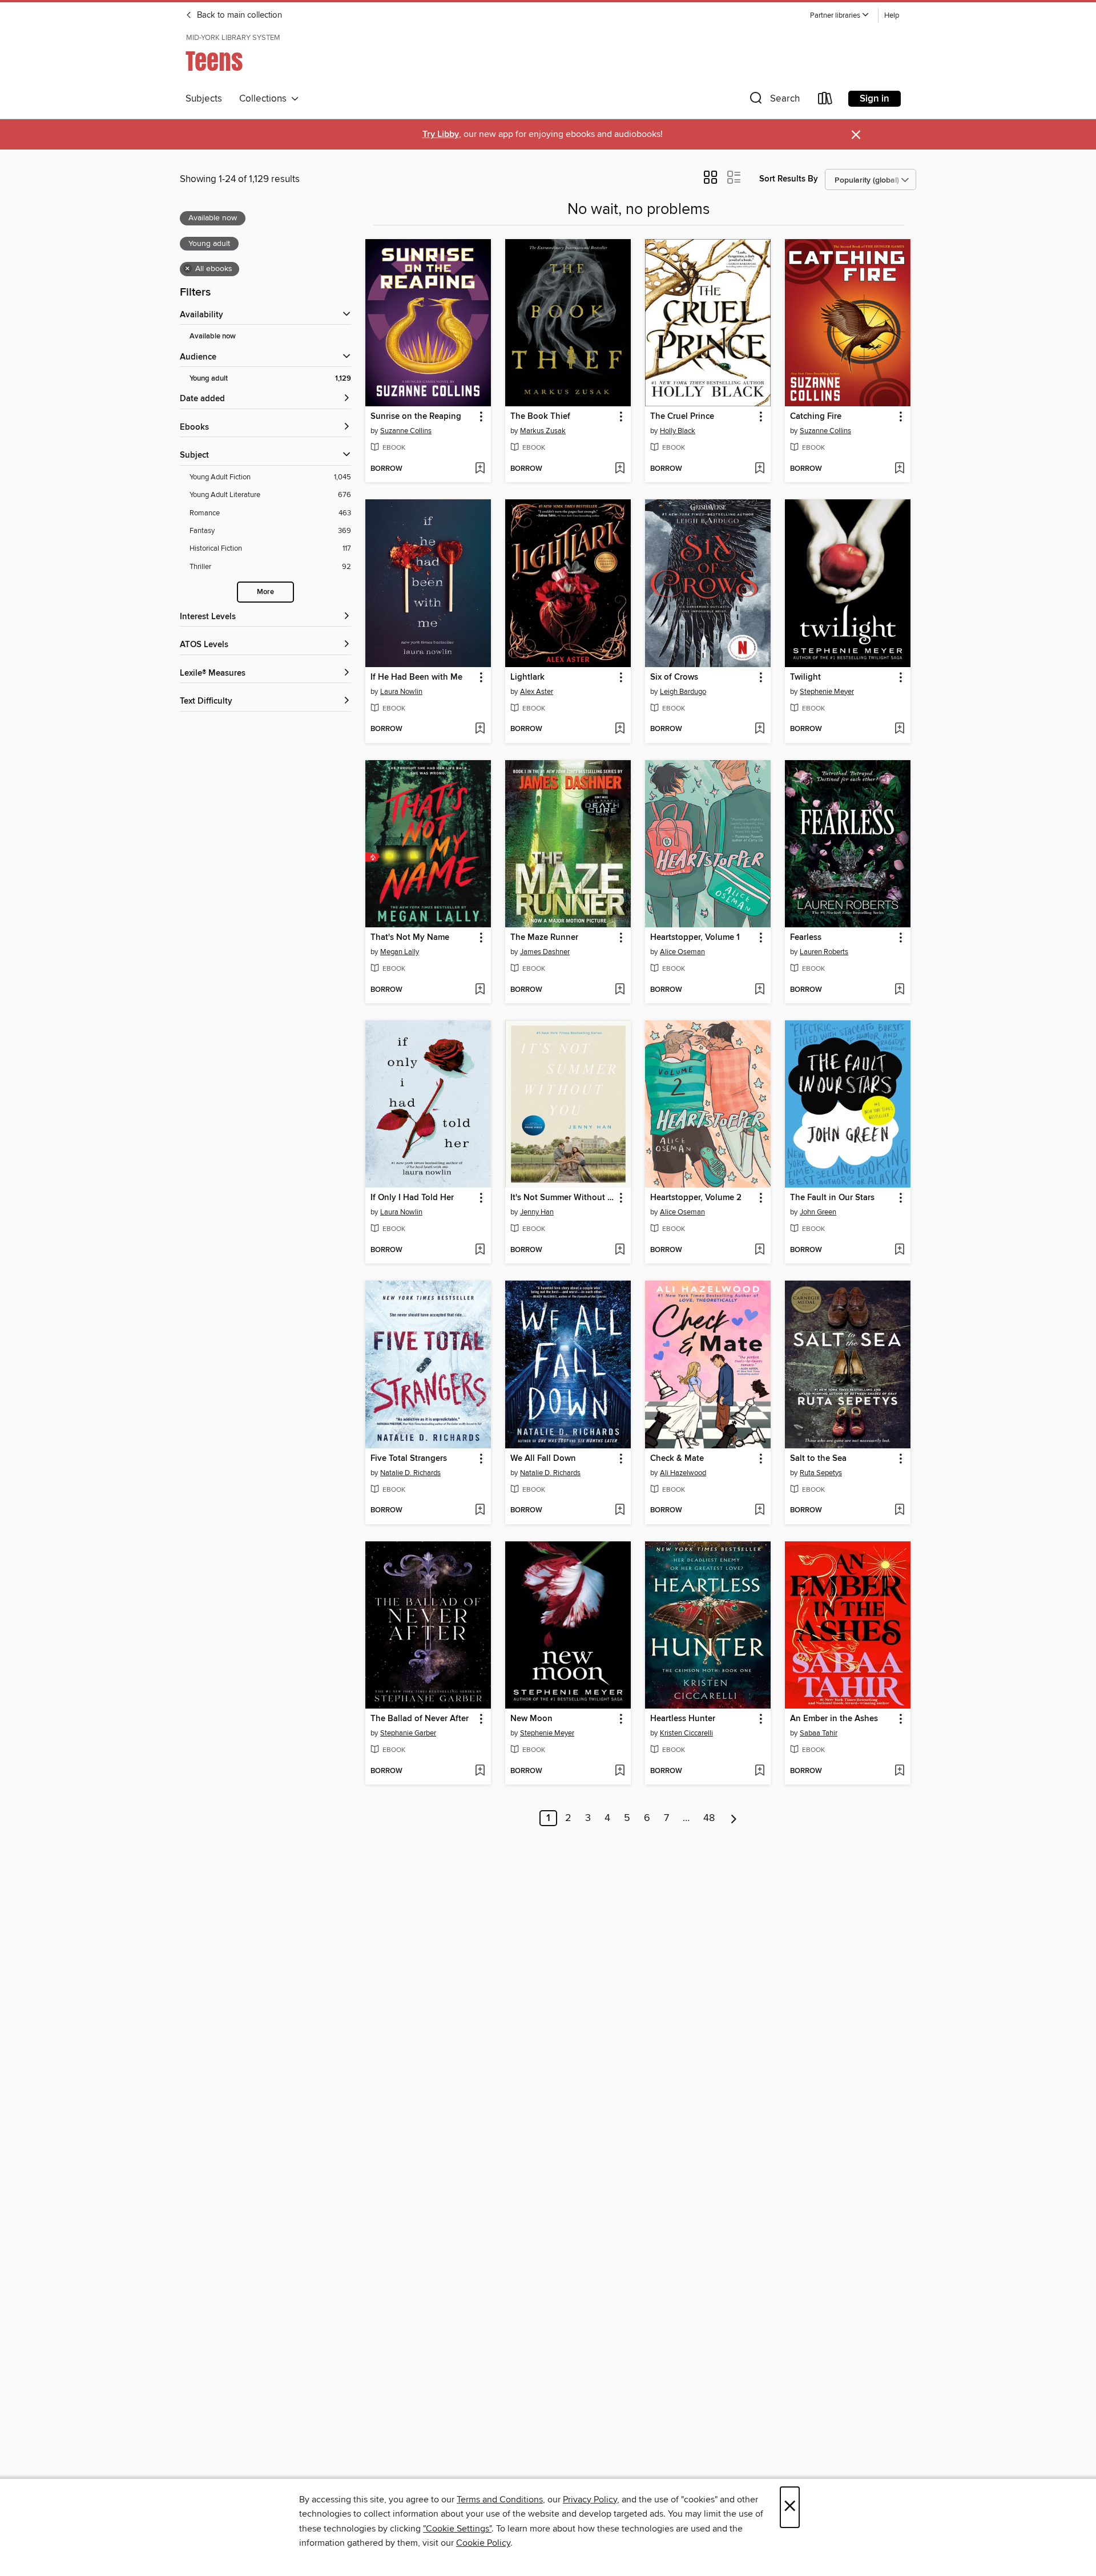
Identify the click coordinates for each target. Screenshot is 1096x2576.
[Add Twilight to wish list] (899, 729)
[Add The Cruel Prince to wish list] (759, 469)
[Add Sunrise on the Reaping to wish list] (480, 469)
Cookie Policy (483, 2543)
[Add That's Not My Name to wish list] (480, 990)
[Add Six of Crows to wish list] (759, 729)
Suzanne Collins (406, 431)
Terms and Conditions (500, 2500)
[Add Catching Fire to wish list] (899, 469)
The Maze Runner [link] (544, 938)
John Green (818, 1212)
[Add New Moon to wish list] (620, 1771)
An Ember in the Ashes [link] (834, 1719)
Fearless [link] (806, 938)
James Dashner (545, 952)
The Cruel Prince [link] (682, 417)
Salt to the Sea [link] (818, 1459)
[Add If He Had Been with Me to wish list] (480, 729)
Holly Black (678, 431)
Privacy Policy (590, 2500)
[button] (840, 16)
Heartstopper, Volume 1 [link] (695, 938)
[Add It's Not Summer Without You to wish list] (620, 1250)
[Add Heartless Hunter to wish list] (759, 1771)
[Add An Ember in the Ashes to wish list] (899, 1771)
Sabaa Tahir (819, 1733)
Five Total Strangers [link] (409, 1459)
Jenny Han (537, 1212)
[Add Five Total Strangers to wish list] (480, 1511)
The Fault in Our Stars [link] (832, 1198)
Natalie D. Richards (410, 1473)
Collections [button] (265, 99)
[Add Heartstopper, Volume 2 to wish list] (759, 1250)
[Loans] (825, 101)
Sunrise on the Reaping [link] (416, 417)
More (265, 592)
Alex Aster (537, 692)
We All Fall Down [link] (543, 1459)
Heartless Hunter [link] (683, 1719)
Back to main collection (238, 15)
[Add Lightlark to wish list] (620, 729)
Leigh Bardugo (683, 692)
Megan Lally (400, 952)
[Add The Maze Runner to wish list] (620, 990)
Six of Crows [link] (674, 677)
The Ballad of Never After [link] (420, 1719)
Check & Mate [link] (677, 1459)
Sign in (875, 99)
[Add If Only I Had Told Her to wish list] (480, 1250)
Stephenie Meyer (827, 692)
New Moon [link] (531, 1719)
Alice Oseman (682, 952)
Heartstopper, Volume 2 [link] (696, 1198)
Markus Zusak (543, 431)
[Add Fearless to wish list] (899, 990)
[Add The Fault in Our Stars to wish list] (899, 1250)
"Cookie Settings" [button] (457, 2529)
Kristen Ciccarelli (686, 1733)
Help (892, 16)
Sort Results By (789, 179)
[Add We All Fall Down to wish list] (620, 1511)
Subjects (204, 99)
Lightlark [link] (527, 677)
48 (709, 1818)
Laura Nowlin (401, 692)
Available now (213, 336)
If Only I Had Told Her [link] (412, 1198)
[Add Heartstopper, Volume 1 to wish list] (759, 990)
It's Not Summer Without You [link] (563, 1198)
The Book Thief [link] (540, 417)
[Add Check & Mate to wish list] (759, 1511)
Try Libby (441, 134)
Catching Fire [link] (816, 417)
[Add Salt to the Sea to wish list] (899, 1511)
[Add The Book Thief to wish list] (620, 469)
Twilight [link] (805, 677)
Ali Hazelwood (683, 1473)
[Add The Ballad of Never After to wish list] (480, 1771)
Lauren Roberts (824, 952)
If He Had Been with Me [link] (416, 677)
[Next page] (734, 1818)
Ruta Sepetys (821, 1473)
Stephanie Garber (408, 1733)
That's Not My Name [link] (410, 938)
